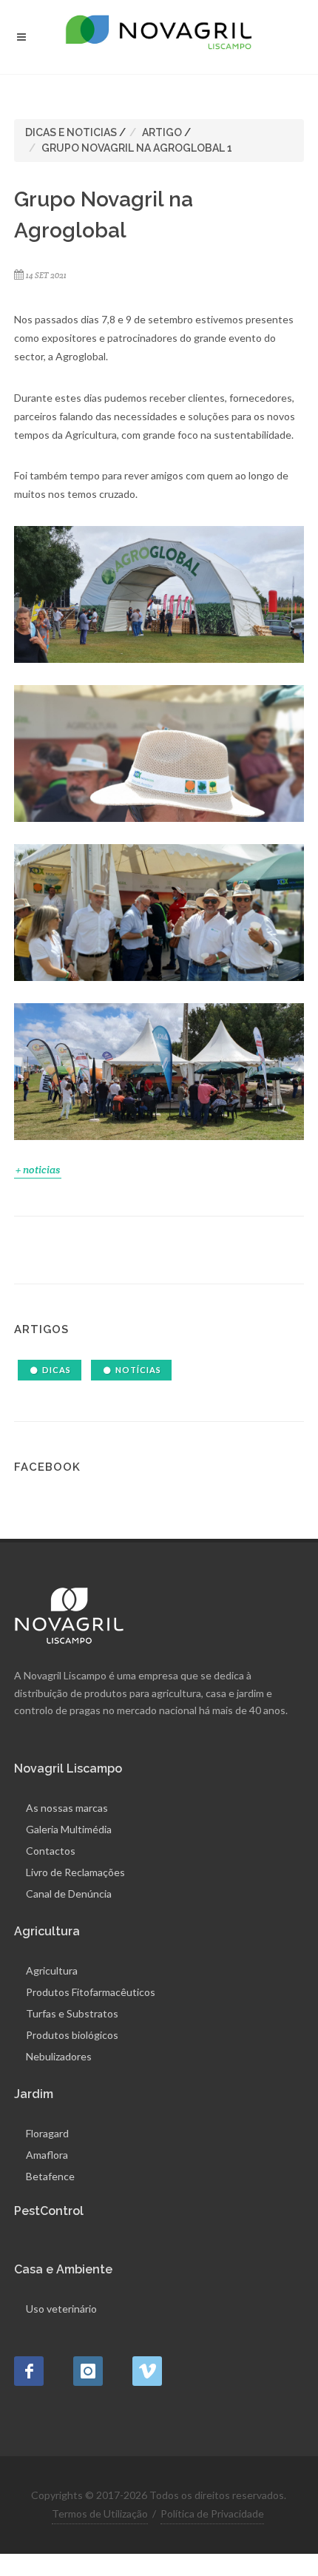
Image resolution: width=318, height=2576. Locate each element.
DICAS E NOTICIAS (71, 132)
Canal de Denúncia (69, 1894)
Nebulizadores (59, 2056)
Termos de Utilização (100, 2513)
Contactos (51, 1851)
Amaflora (47, 2155)
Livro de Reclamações (75, 1872)
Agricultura (52, 1970)
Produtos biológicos (72, 2035)
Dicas (57, 1370)
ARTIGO (162, 132)
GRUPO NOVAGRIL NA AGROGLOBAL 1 (137, 148)
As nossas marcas (67, 1808)
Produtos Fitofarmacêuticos (91, 1992)
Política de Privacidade (212, 2513)
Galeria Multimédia (69, 1829)
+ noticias (38, 1170)
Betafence (50, 2176)
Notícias (138, 1370)
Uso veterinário (61, 2309)
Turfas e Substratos (72, 2013)
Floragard (47, 2133)
